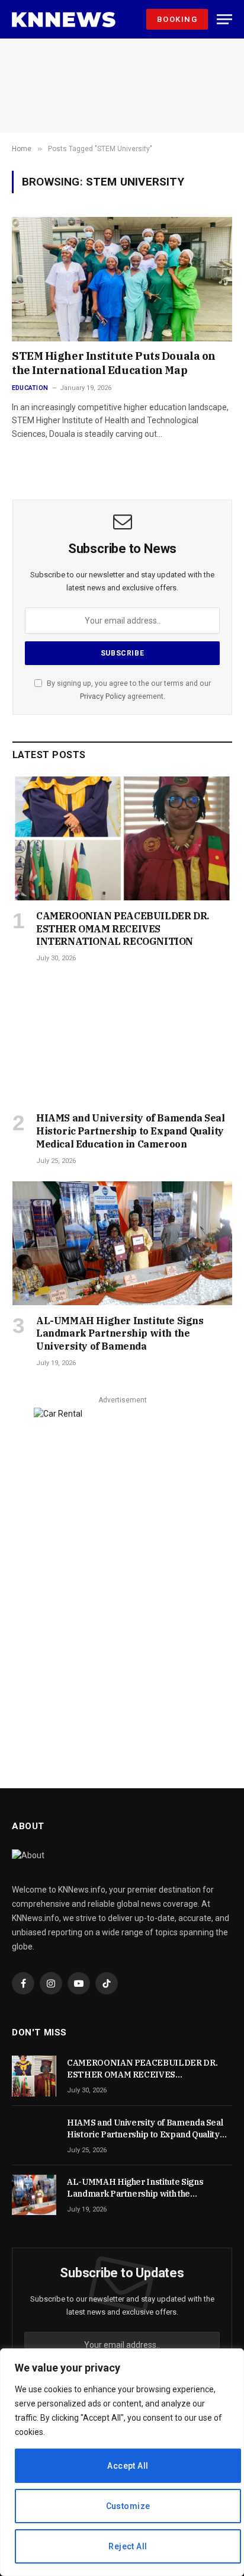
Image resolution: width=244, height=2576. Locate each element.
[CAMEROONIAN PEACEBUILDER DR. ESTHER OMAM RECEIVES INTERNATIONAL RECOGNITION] (122, 838)
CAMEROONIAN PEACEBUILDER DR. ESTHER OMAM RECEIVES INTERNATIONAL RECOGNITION (123, 929)
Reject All (128, 2546)
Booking (177, 19)
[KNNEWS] (64, 20)
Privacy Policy (103, 696)
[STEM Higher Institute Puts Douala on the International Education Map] (122, 279)
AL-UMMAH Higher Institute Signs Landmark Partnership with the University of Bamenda (120, 1334)
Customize (128, 2506)
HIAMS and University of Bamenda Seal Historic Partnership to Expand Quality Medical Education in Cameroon (131, 1131)
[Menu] (224, 19)
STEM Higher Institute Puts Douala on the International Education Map (114, 363)
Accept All (128, 2466)
